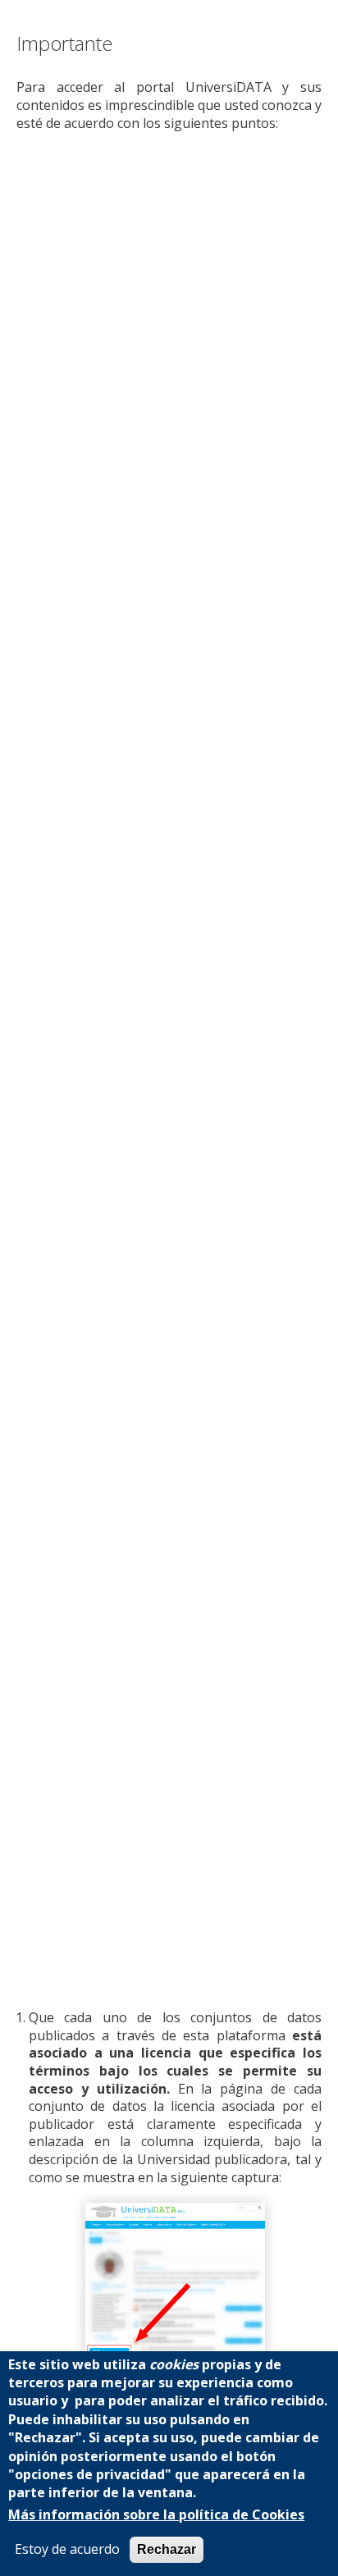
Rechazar (167, 2549)
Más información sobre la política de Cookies (156, 2515)
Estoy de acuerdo (67, 2549)
